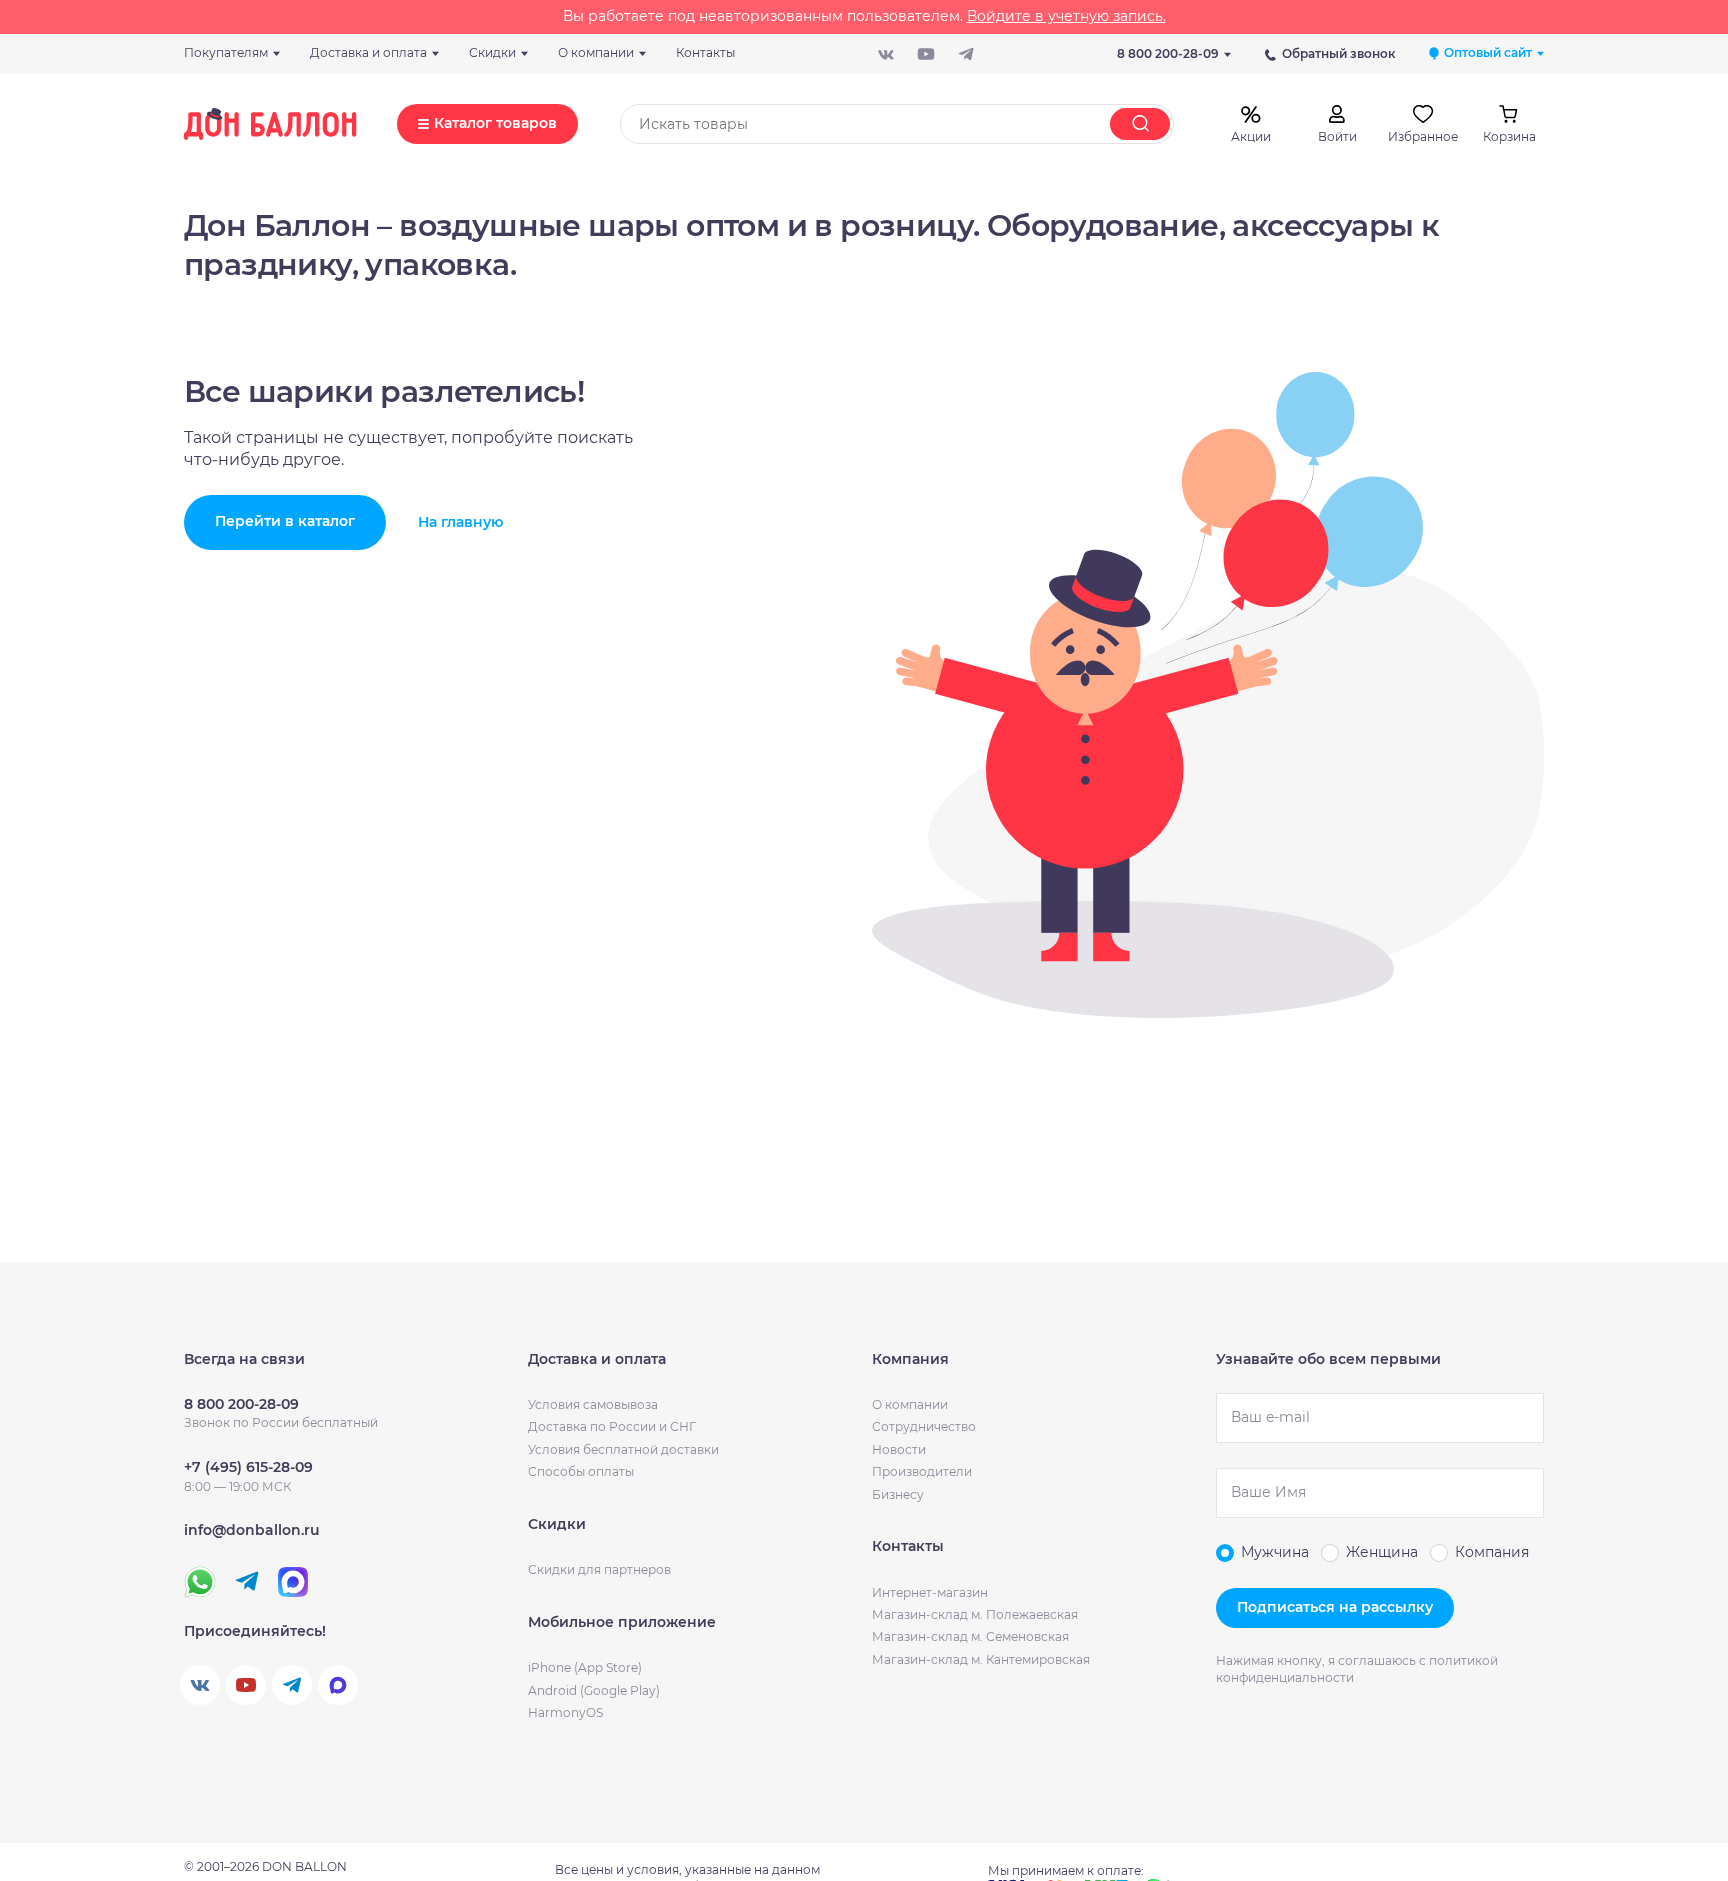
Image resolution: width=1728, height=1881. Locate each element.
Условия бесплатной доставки (623, 1449)
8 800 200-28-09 (1168, 53)
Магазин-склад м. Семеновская (970, 1636)
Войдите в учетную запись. (1066, 16)
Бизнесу (898, 1494)
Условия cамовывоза (593, 1404)
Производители (922, 1471)
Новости (899, 1449)
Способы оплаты (581, 1471)
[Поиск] (1140, 124)
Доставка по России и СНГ (612, 1426)
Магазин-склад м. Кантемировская (981, 1659)
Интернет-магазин (930, 1592)
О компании (910, 1404)
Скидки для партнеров (599, 1569)
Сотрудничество (924, 1426)
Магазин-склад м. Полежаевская (975, 1614)
